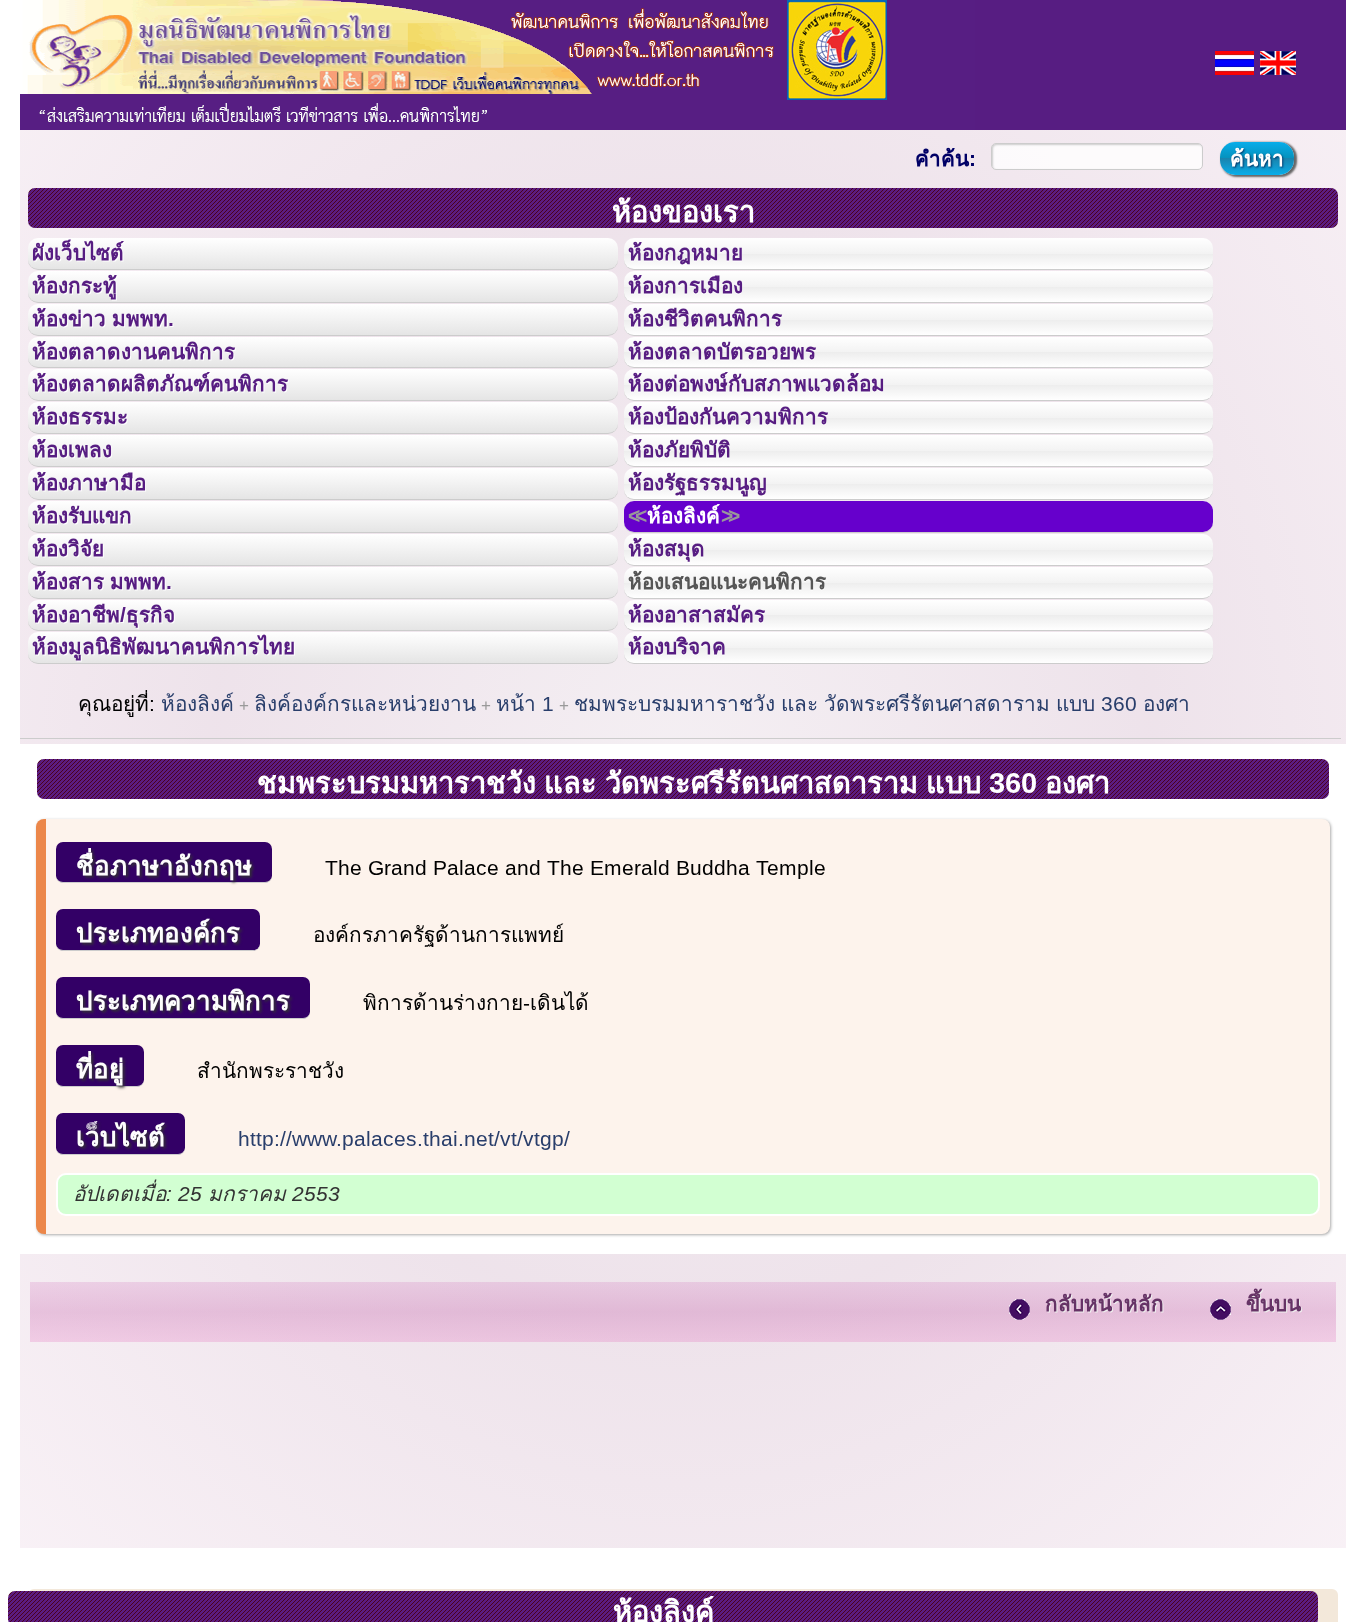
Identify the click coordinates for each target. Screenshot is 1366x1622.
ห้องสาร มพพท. (119, 708)
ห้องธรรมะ (94, 483)
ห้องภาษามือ (105, 573)
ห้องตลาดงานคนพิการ (157, 394)
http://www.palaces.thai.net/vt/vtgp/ (404, 1294)
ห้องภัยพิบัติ (695, 528)
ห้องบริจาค (693, 797)
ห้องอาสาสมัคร (715, 753)
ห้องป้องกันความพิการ (752, 483)
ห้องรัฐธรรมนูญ (716, 573)
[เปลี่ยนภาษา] (1234, 60)
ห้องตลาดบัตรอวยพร (745, 394)
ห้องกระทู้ (88, 304)
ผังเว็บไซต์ (94, 259)
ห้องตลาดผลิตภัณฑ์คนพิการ (189, 438)
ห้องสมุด (679, 663)
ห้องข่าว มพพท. (121, 349)
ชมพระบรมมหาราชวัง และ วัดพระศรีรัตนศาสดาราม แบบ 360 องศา (882, 859)
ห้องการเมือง (702, 304)
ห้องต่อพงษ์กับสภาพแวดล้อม (785, 438)
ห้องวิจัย (81, 663)
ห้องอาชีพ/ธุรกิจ (123, 753)
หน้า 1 (525, 859)
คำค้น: (945, 158)
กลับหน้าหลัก (1104, 1459)
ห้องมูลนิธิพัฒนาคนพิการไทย (194, 797)
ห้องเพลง (85, 528)
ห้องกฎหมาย (702, 259)
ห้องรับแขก (98, 618)
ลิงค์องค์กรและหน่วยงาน (365, 859)
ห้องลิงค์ (702, 618)
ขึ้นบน (1273, 1459)
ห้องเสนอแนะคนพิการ (752, 708)
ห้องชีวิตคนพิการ (725, 349)
